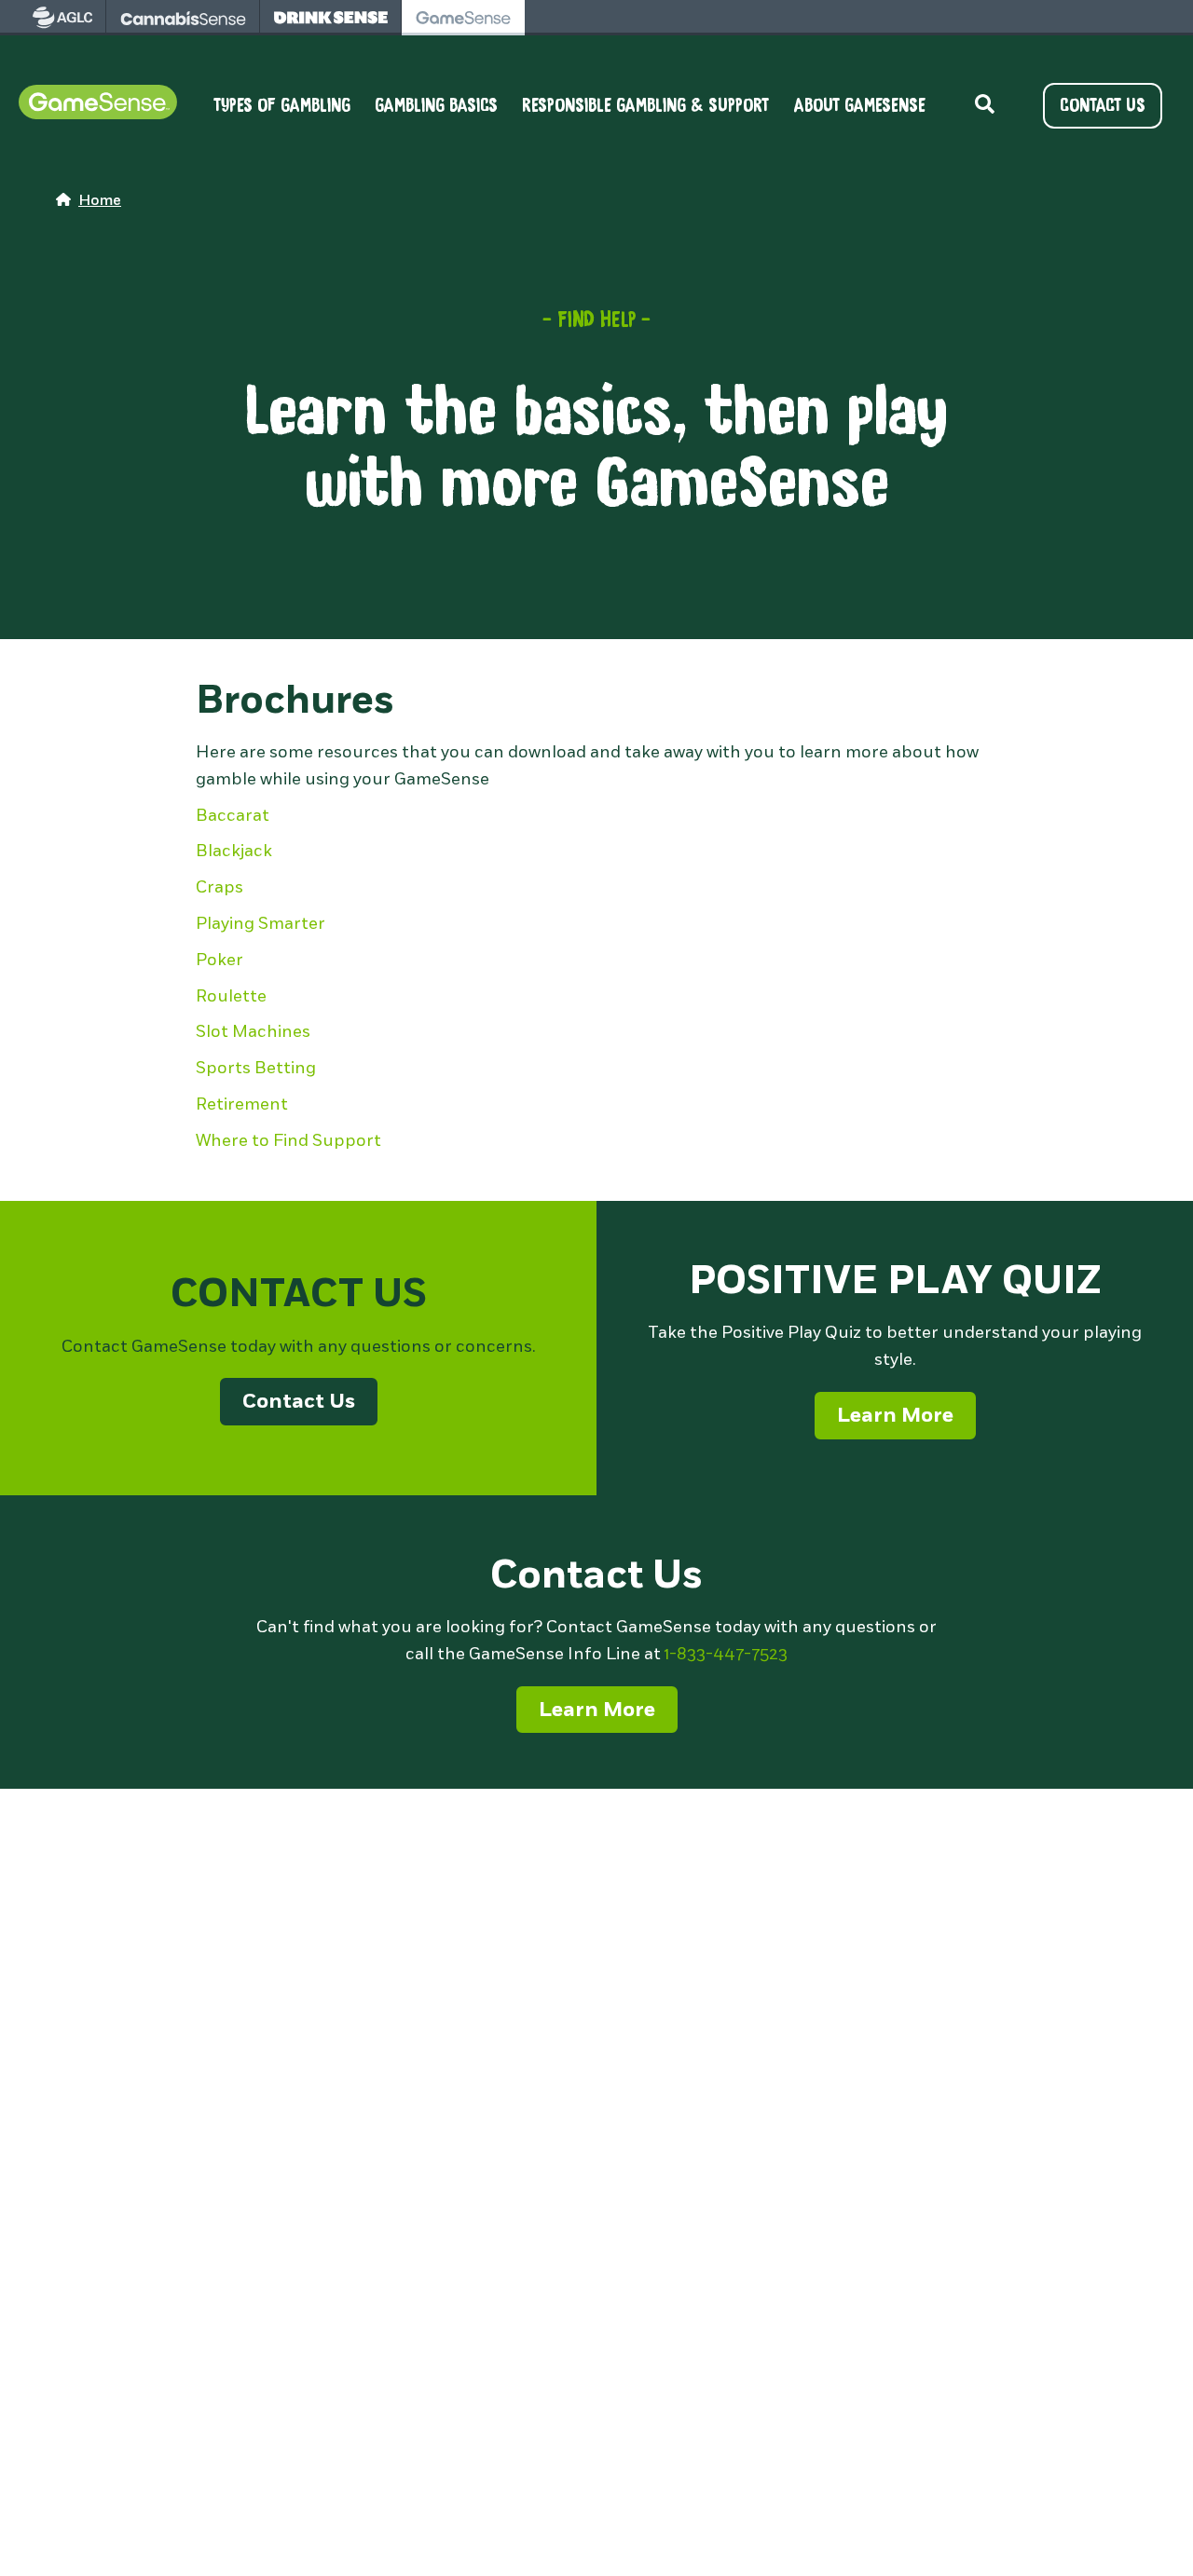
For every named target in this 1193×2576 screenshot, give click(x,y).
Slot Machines (253, 1031)
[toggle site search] (984, 105)
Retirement (242, 1104)
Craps (219, 887)
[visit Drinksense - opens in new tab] (331, 18)
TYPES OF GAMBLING (282, 106)
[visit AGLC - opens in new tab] (62, 18)
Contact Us (299, 1401)
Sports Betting (256, 1068)
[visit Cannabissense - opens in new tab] (183, 18)
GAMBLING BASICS (436, 106)
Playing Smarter (261, 923)
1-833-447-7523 (726, 1654)
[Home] (98, 105)
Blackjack (234, 851)
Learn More (895, 1415)
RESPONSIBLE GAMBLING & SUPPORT (645, 106)
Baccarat (233, 815)
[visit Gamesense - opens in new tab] (463, 18)
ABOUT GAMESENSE (859, 106)
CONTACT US (1103, 105)
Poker (219, 960)
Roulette (231, 996)
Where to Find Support (288, 1140)
